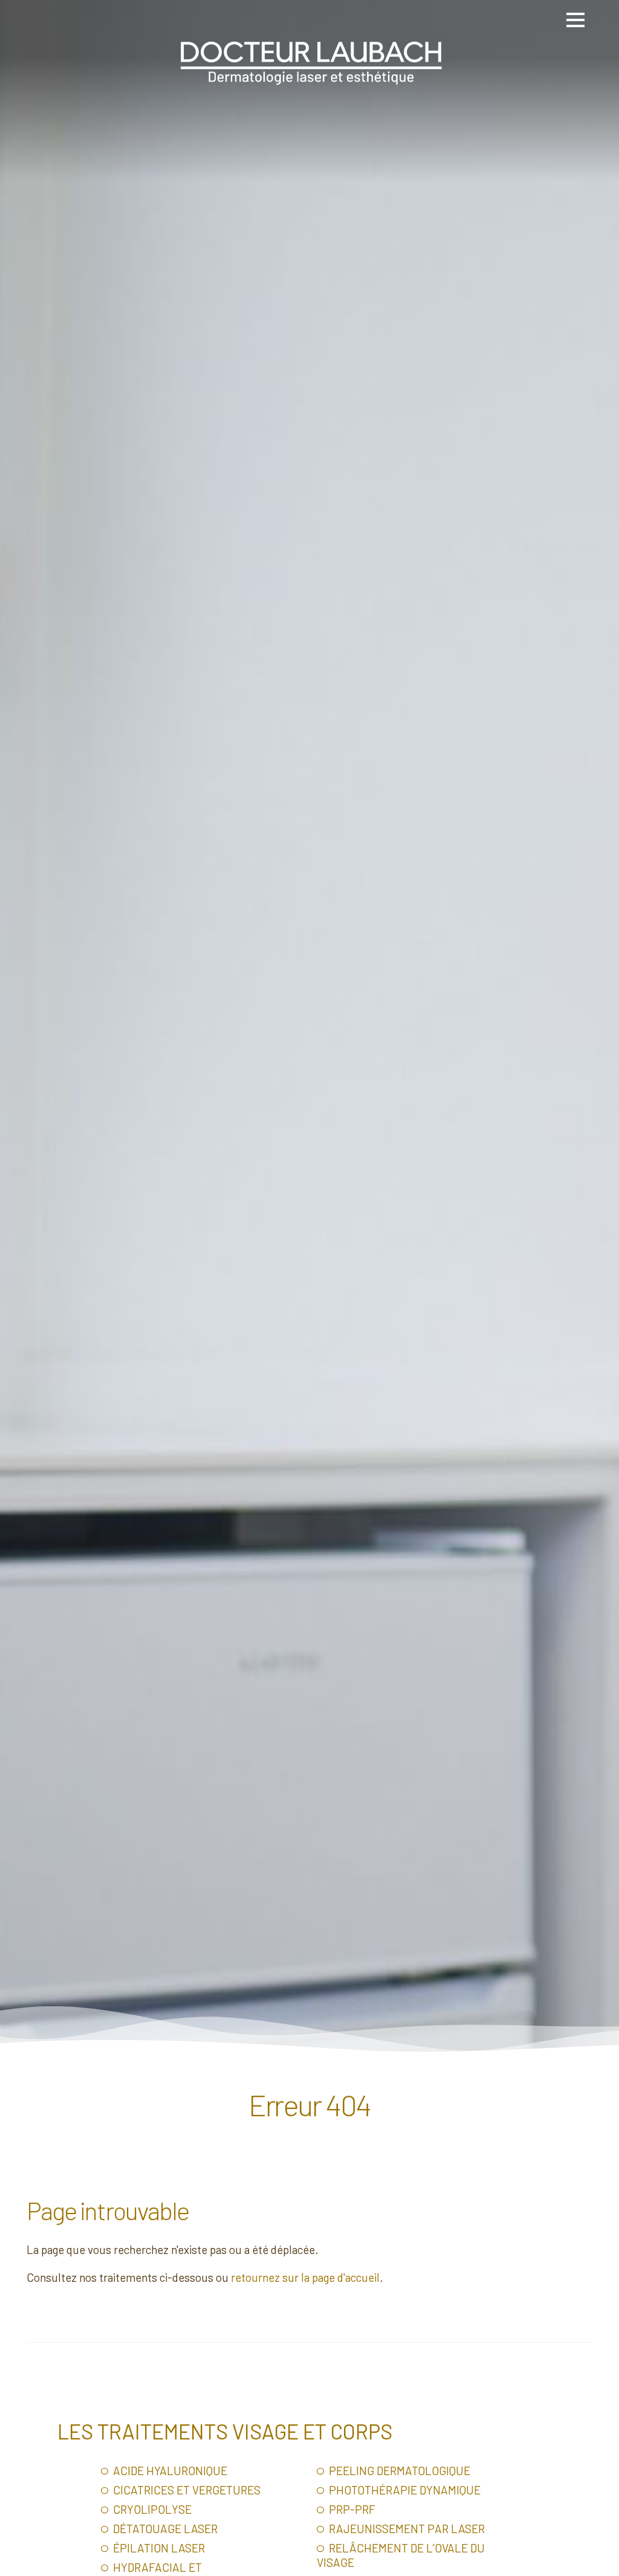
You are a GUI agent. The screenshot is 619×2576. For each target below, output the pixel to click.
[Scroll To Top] (598, 2562)
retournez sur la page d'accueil (305, 2277)
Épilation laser (158, 2548)
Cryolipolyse (151, 2509)
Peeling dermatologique (398, 2471)
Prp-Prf (351, 2509)
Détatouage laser (164, 2529)
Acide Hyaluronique (169, 2471)
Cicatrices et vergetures (186, 2490)
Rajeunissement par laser (406, 2529)
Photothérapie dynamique (403, 2490)
